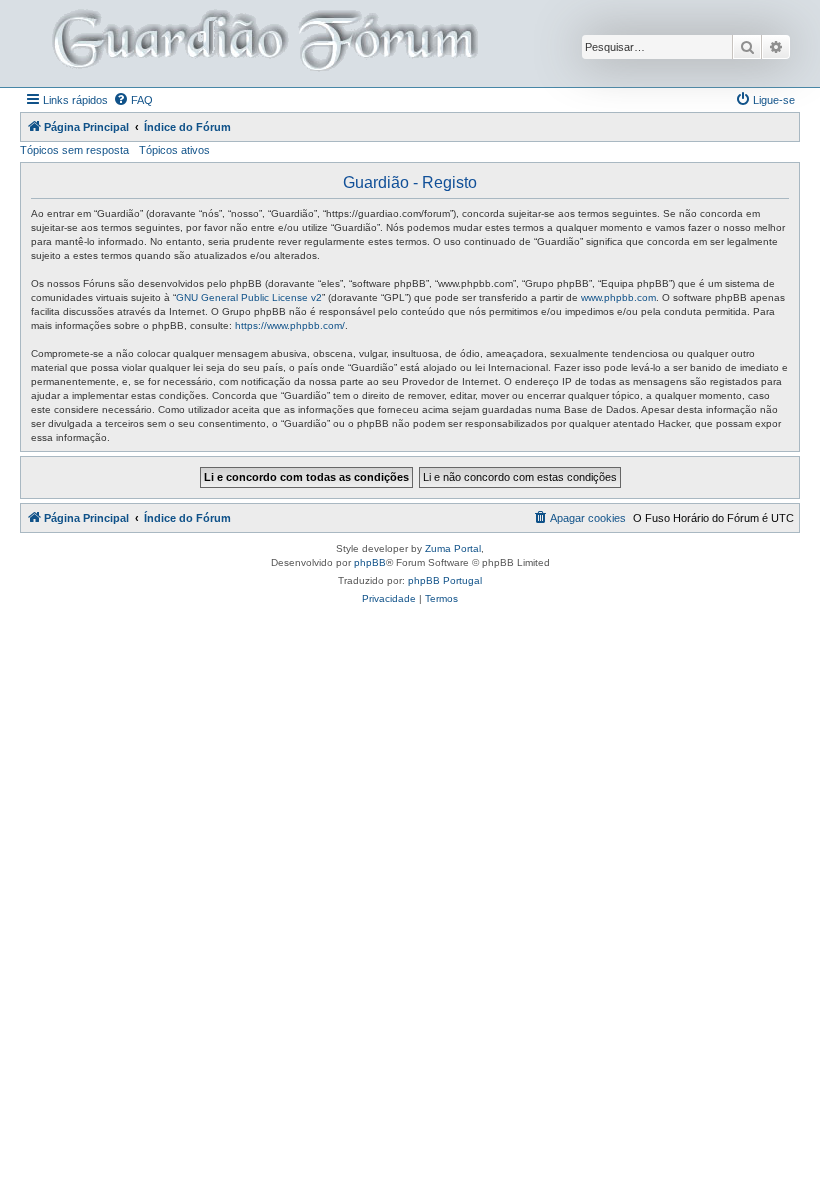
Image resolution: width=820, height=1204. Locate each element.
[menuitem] (133, 100)
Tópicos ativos (174, 150)
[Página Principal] (263, 43)
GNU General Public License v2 (249, 297)
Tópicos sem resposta (74, 150)
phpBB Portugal (445, 580)
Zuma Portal (453, 548)
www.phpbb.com (618, 297)
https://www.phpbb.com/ (290, 325)
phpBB (370, 562)
